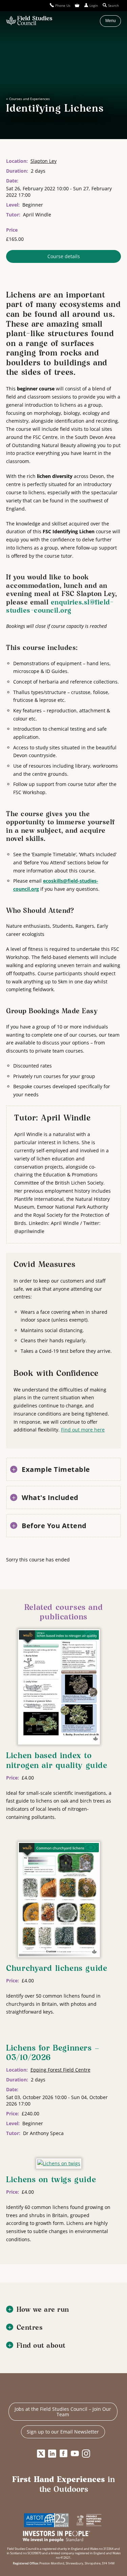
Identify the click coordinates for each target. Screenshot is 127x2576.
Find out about (41, 2346)
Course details (64, 256)
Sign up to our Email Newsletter (63, 2432)
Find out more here (83, 1430)
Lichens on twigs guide (51, 2180)
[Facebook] (64, 2454)
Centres (30, 2328)
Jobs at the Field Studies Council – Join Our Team (63, 2412)
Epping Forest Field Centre (60, 2070)
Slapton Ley (44, 161)
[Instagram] (86, 2454)
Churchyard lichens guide (57, 1969)
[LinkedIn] (52, 2454)
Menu (111, 21)
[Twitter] (41, 2454)
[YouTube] (75, 2454)
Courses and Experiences (29, 99)
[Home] (29, 21)
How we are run (43, 2310)
